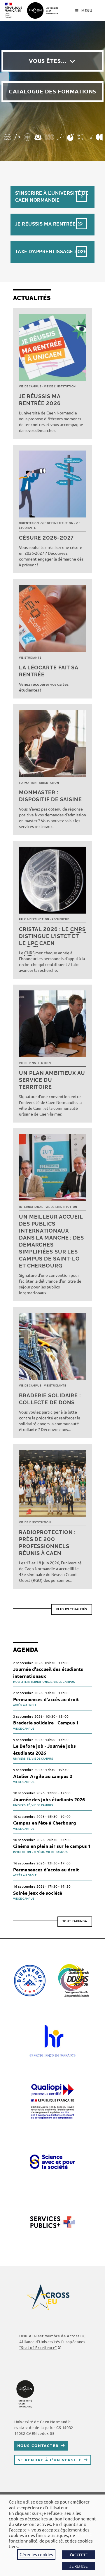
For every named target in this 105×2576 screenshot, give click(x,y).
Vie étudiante (30, 658)
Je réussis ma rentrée (45, 224)
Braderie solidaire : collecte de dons (50, 1399)
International (31, 1207)
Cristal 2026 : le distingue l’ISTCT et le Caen (52, 936)
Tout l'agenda (75, 1921)
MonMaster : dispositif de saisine (50, 796)
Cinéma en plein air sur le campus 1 (52, 1846)
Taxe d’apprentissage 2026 (51, 252)
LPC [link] (33, 943)
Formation (28, 783)
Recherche (60, 919)
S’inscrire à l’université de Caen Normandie (52, 197)
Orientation (29, 523)
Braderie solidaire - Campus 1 (46, 1723)
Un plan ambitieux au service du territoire (52, 1080)
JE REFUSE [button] (78, 2566)
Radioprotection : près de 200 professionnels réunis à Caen (47, 1543)
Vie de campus (30, 387)
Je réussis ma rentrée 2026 (40, 400)
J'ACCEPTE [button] (78, 2555)
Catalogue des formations (52, 91)
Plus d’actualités (72, 1609)
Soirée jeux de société (38, 1893)
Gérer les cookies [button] (36, 2554)
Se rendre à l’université (50, 2460)
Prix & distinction (34, 919)
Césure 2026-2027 (46, 538)
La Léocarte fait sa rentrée (49, 671)
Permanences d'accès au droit (46, 1699)
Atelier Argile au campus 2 (43, 1776)
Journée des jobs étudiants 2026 (49, 1799)
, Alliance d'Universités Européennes (52, 2342)
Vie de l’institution (60, 387)
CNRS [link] (78, 929)
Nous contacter (38, 2445)
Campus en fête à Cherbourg (45, 1823)
